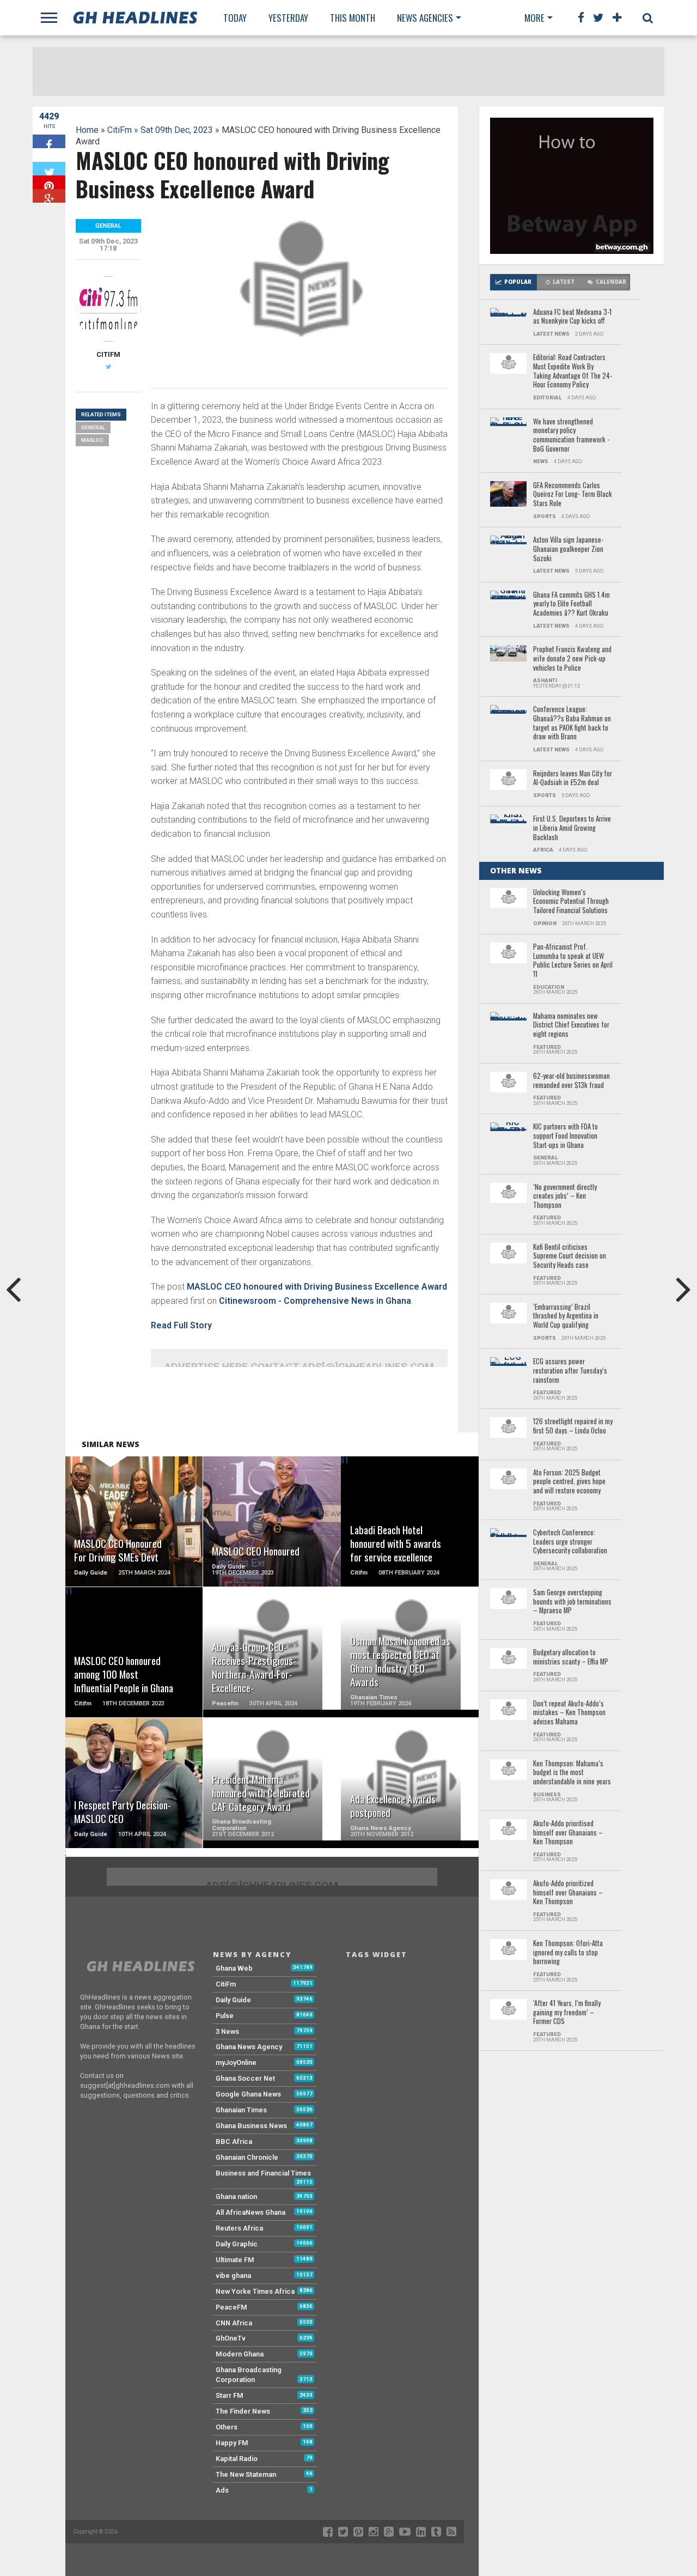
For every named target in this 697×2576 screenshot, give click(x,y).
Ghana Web (234, 1968)
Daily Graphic (237, 2244)
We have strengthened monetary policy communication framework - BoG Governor (571, 436)
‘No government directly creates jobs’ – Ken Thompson (565, 1196)
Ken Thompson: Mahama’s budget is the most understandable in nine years (572, 1773)
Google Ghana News (248, 2094)
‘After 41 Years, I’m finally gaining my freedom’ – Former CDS (567, 2013)
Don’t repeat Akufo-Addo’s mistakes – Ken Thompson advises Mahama (569, 1713)
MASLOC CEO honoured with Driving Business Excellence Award (317, 1287)
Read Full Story (181, 1325)
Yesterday (288, 18)
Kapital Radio (237, 2459)
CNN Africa (234, 2323)
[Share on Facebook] (49, 141)
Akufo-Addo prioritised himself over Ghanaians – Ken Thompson (568, 1833)
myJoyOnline (236, 2062)
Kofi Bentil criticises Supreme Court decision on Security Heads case (570, 1256)
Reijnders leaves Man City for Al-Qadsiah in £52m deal (573, 778)
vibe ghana (233, 2276)
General (93, 427)
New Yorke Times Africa (255, 2291)
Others (227, 2427)
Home (87, 130)
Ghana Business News (251, 2126)
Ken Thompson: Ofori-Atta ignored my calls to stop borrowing (568, 1953)
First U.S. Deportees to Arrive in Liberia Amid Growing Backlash (572, 828)
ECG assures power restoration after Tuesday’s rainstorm (570, 1371)
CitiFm (120, 130)
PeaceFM (231, 2307)
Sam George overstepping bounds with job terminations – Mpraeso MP (572, 1602)
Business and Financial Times (263, 2173)
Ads (222, 2490)
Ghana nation (236, 2197)
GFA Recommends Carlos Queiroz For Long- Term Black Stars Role (573, 495)
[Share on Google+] (49, 196)
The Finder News (243, 2411)
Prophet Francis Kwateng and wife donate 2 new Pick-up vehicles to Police (572, 659)
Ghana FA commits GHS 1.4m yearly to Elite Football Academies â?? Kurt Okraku (571, 604)
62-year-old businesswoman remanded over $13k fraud (571, 1081)
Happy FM (232, 2443)
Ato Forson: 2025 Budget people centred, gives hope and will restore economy (569, 1482)
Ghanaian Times (241, 2110)
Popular (518, 282)
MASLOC (92, 440)
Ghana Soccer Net (245, 2078)
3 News (227, 2031)
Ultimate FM (235, 2260)
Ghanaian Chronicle (247, 2157)
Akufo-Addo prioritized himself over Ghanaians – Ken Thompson (568, 1893)
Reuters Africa (239, 2228)
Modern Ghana (240, 2354)
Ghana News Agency (249, 2047)
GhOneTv (231, 2338)
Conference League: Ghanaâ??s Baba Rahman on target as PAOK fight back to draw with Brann (572, 723)
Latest (564, 282)
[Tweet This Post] (49, 169)
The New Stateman (246, 2474)
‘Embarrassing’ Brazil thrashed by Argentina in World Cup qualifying (566, 1316)
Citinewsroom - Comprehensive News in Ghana (315, 1301)
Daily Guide (233, 2000)
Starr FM (230, 2395)
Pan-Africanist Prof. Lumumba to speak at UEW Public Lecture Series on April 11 (573, 961)
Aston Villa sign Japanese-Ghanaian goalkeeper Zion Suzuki (568, 549)
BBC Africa (234, 2141)
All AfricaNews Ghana (250, 2212)
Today (235, 18)
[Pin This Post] (49, 182)
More (534, 18)
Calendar (611, 282)
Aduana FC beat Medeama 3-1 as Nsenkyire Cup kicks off (572, 317)
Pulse (225, 2016)
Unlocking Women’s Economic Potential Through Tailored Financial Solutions (571, 902)
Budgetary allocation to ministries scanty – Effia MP (571, 1657)
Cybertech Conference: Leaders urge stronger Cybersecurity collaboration (570, 1542)
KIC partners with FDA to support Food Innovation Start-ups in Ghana (565, 1136)
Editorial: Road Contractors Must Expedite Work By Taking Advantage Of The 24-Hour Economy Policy (573, 371)
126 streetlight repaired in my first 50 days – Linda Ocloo (573, 1426)
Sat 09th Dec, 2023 (177, 130)
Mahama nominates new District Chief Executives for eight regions (571, 1025)
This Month (353, 18)
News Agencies (425, 18)
